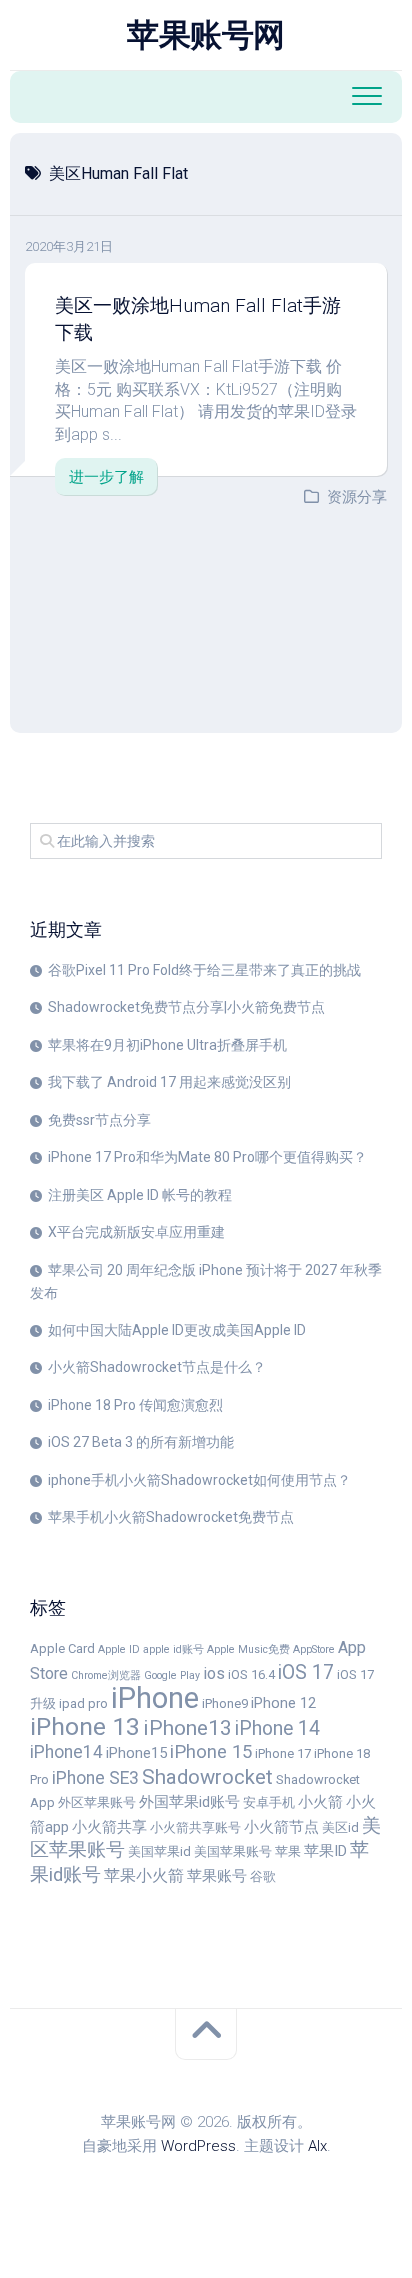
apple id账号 (173, 1649)
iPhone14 (66, 1752)
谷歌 (263, 1876)
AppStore (314, 1649)
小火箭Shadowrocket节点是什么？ (157, 1367)
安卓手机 (269, 1802)
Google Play (172, 1675)
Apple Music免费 (248, 1649)
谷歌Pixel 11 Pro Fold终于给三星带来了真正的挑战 (204, 970)
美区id (340, 1827)
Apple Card (62, 1648)
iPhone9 (225, 1703)
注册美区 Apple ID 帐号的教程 (140, 1195)
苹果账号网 (206, 35)
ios (214, 1673)
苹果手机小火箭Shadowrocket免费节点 (171, 1517)
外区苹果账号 (97, 1802)
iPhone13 (187, 1727)
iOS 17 (306, 1672)
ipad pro (83, 1703)
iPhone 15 (211, 1752)
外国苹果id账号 (189, 1802)
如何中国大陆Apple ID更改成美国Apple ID (177, 1330)
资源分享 (357, 497)
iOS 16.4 (251, 1674)
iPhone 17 (283, 1753)
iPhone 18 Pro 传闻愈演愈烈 (135, 1405)
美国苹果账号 (233, 1851)
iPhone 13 (85, 1726)
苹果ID (325, 1851)
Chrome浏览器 (106, 1675)
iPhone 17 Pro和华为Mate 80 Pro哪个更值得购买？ (207, 1157)
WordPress (198, 2146)
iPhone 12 (283, 1703)
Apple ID (119, 1649)
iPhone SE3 (95, 1778)
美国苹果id (159, 1851)
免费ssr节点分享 (99, 1120)
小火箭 (320, 1802)
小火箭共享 (109, 1827)
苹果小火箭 (144, 1875)
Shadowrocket (207, 1777)
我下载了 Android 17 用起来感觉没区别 (169, 1082)
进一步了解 (106, 477)
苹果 (288, 1851)
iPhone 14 (277, 1728)
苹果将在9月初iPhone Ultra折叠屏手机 (167, 1045)
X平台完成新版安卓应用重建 (136, 1232)
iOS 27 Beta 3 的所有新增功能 (141, 1442)
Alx (317, 2146)
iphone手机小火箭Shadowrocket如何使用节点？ (199, 1480)
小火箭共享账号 (195, 1827)
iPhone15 (136, 1753)
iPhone (155, 1698)
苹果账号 (217, 1876)
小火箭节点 (281, 1827)
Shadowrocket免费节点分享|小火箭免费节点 (186, 1007)
